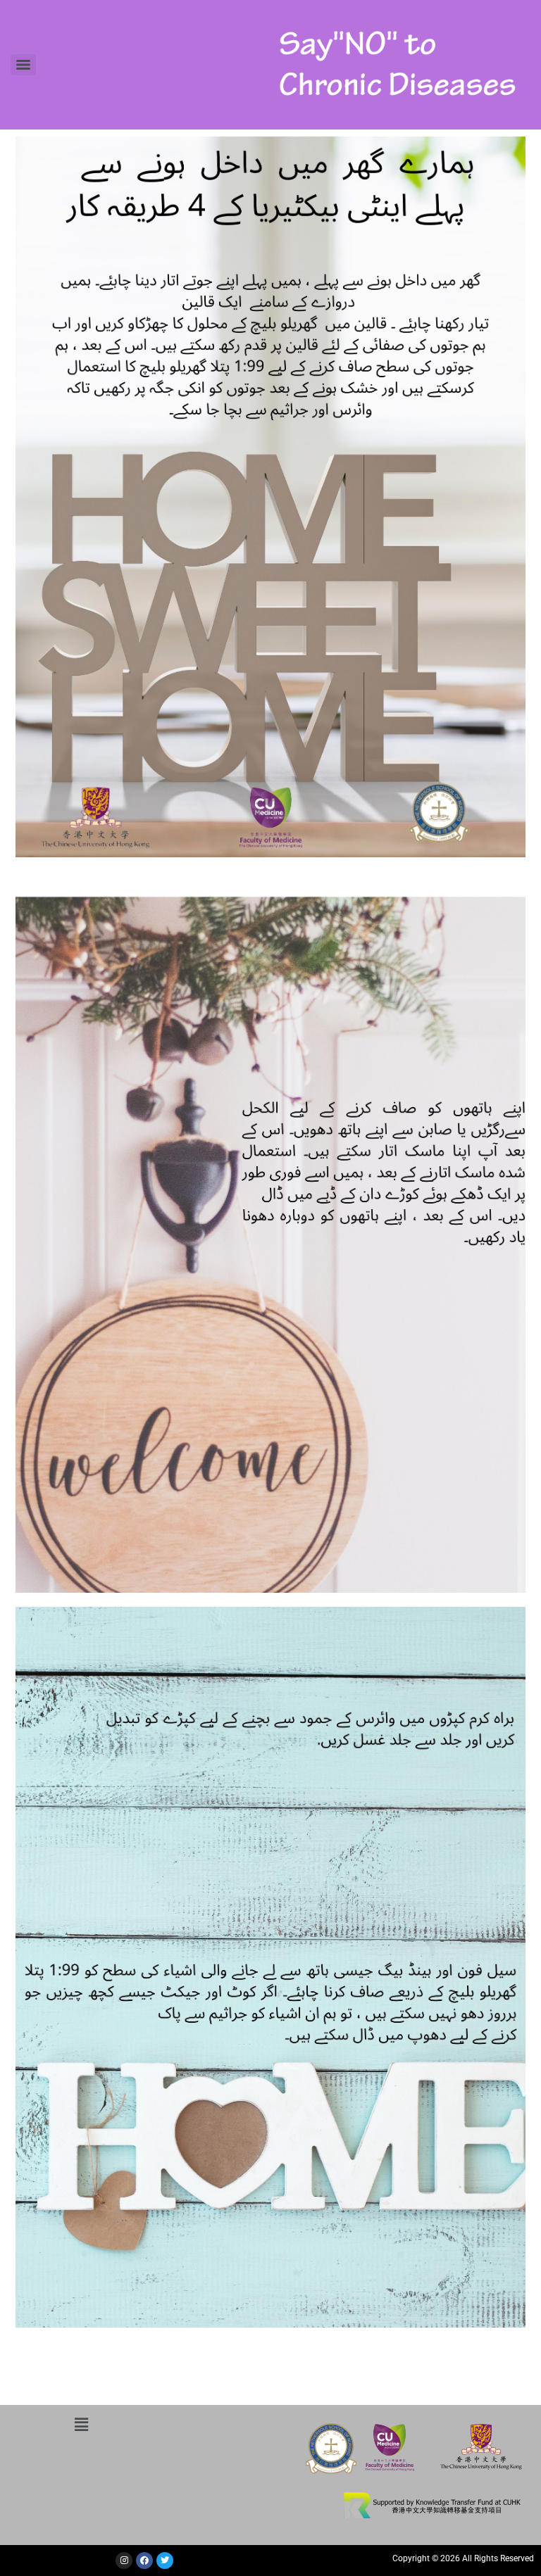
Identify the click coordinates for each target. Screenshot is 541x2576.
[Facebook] (144, 2561)
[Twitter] (165, 2561)
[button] (81, 2425)
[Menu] (23, 65)
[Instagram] (124, 2561)
